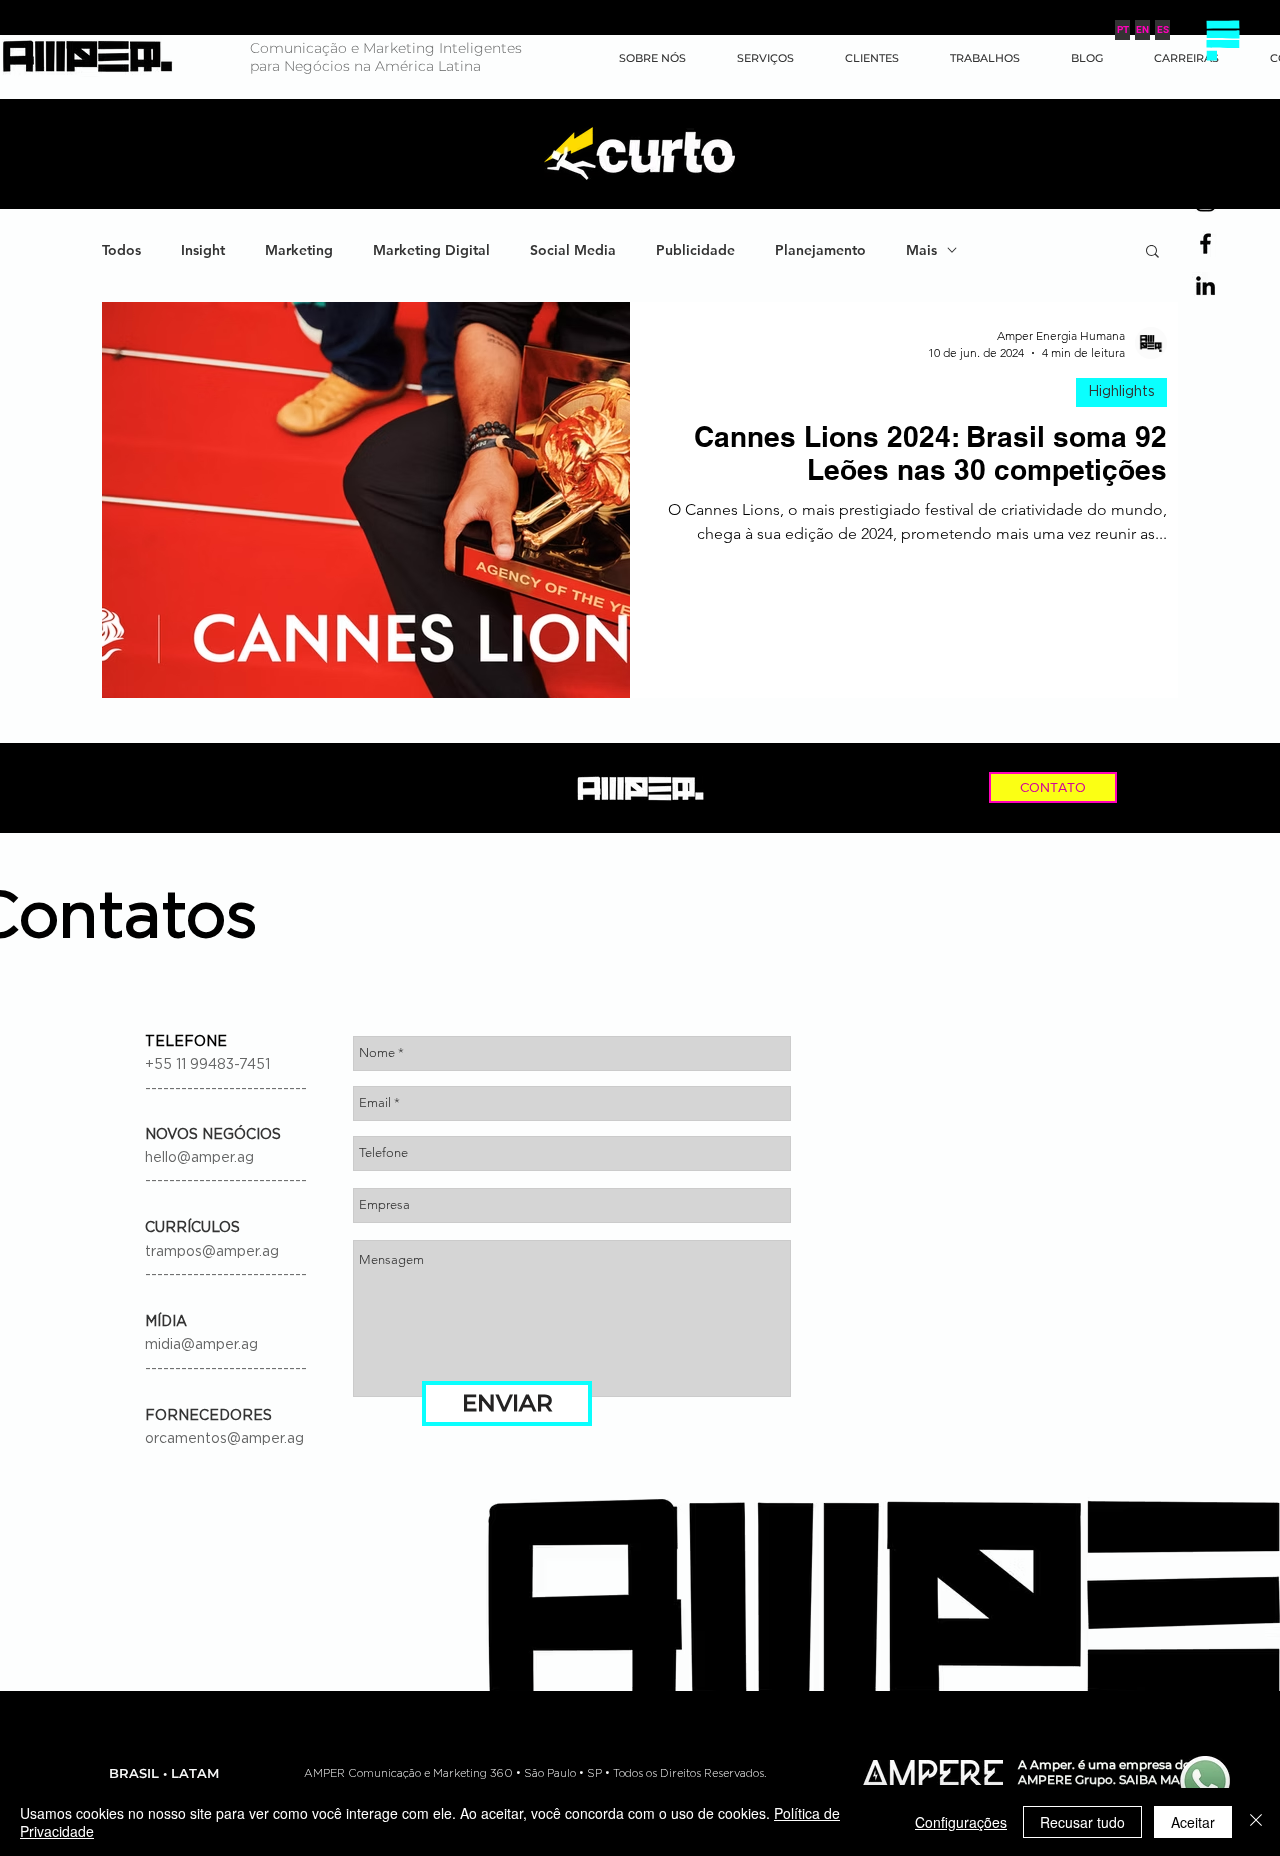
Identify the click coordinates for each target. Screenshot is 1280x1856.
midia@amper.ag (201, 1345)
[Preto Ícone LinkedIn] (1205, 285)
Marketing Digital (431, 250)
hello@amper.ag (199, 1158)
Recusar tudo (1082, 1822)
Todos (121, 250)
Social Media (573, 250)
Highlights (1121, 392)
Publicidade (695, 250)
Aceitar (1193, 1822)
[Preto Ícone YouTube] (1205, 159)
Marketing (299, 250)
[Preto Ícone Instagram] (1205, 201)
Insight (203, 250)
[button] (1222, 40)
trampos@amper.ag (212, 1252)
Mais (921, 250)
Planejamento (820, 250)
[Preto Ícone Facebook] (1205, 243)
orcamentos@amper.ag (224, 1439)
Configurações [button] (961, 1822)
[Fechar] (1256, 1822)
